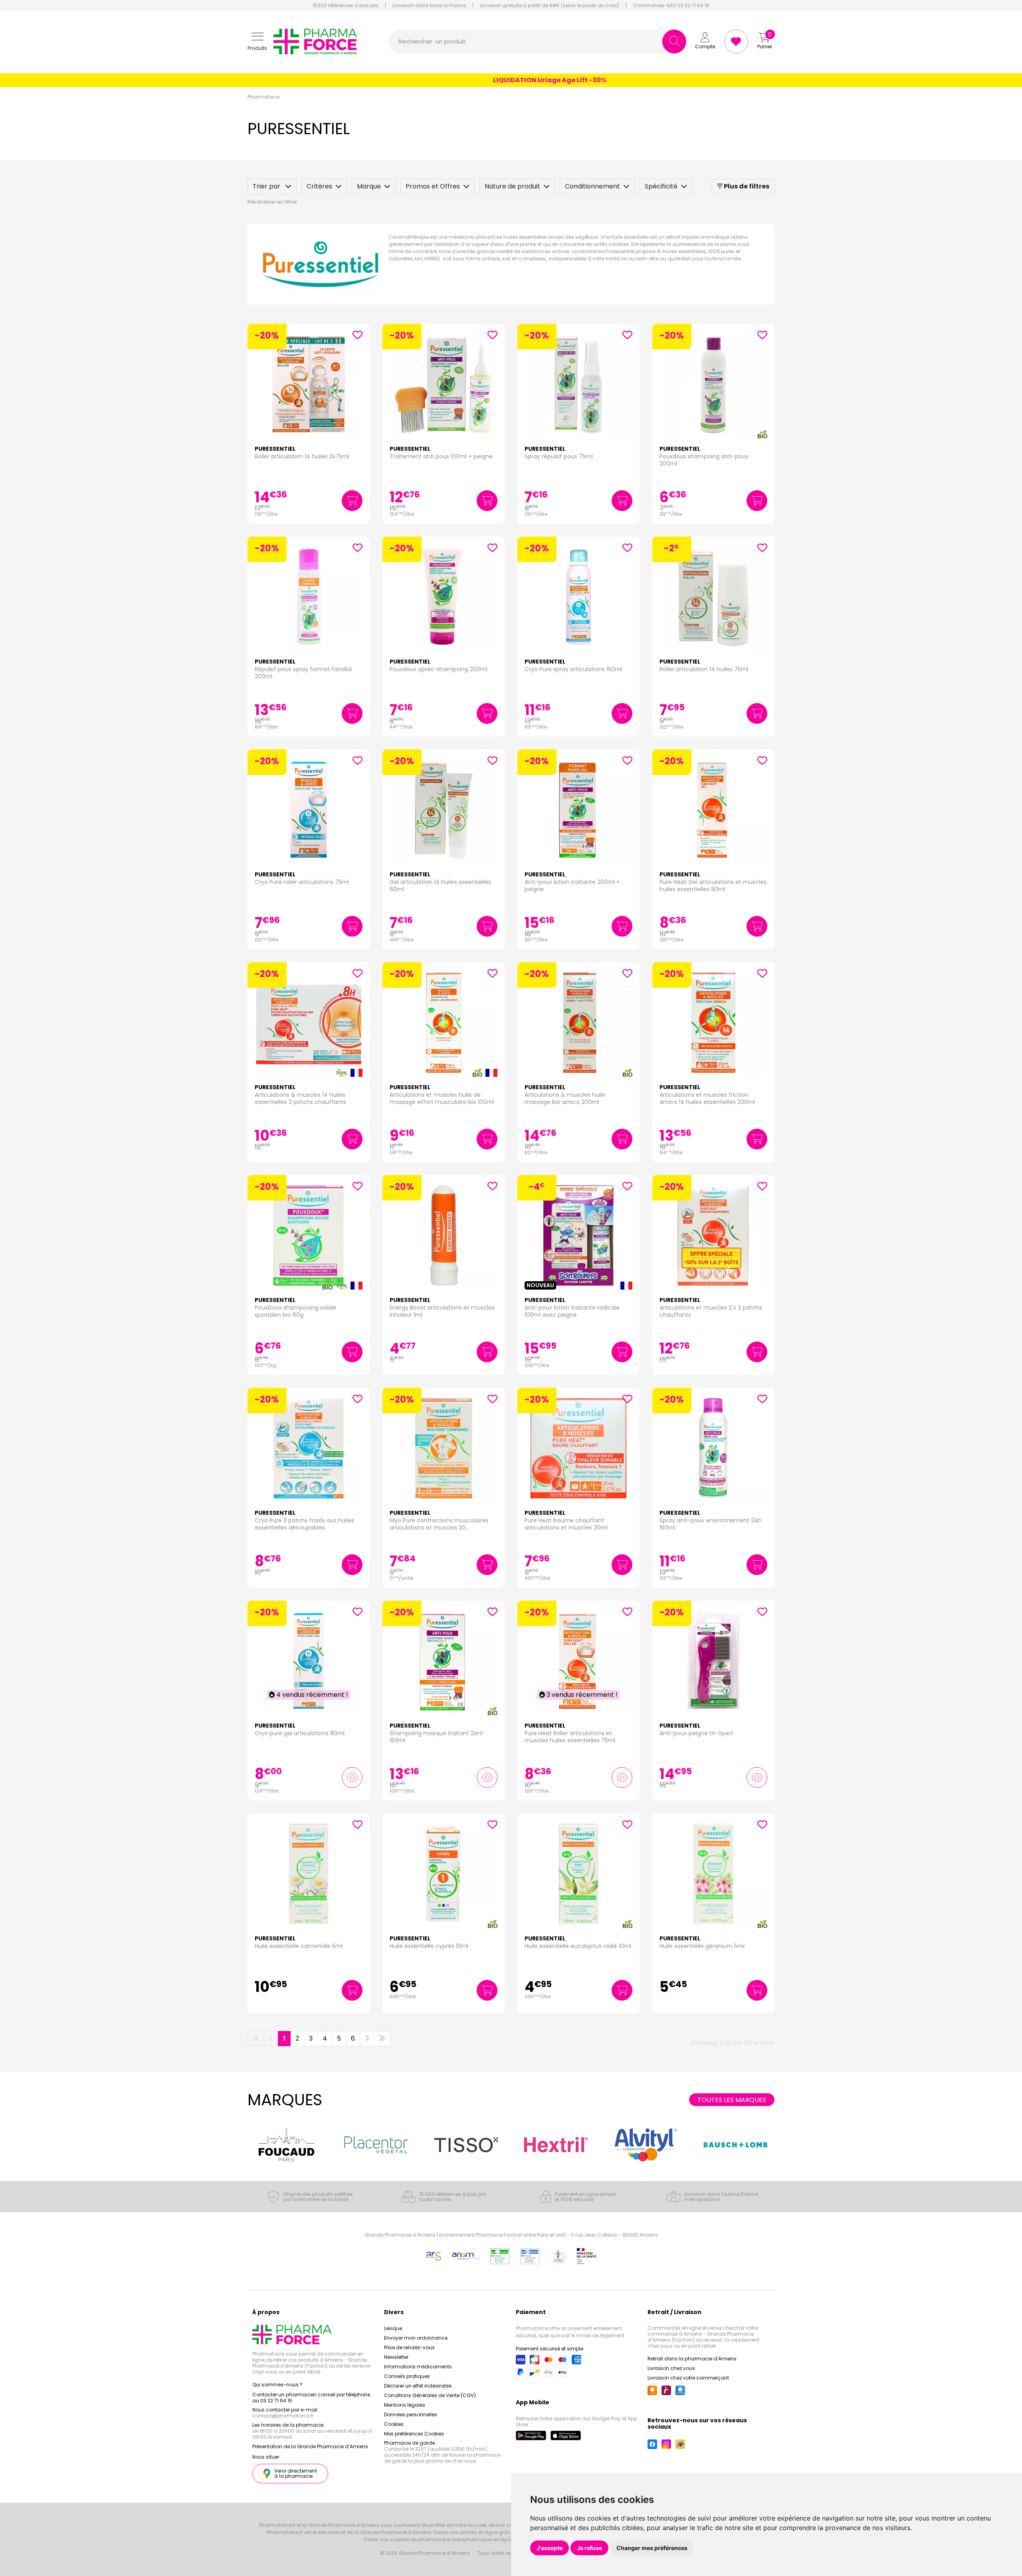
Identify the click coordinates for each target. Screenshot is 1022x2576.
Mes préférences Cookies (414, 2434)
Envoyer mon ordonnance (416, 2338)
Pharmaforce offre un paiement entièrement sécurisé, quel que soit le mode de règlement (570, 2332)
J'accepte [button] (550, 2548)
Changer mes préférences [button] (652, 2548)
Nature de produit (512, 186)
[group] (286, 2145)
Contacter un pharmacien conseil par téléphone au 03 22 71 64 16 (311, 2398)
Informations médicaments (418, 2367)
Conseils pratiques (407, 2376)
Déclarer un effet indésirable (418, 2386)
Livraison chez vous (671, 2368)
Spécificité (661, 186)
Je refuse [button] (589, 2548)
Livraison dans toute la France (429, 6)
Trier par (267, 186)
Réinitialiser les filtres (272, 202)
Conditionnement (592, 186)
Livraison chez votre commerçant (688, 2378)
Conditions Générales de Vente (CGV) (430, 2395)
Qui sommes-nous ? (277, 2385)
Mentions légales (405, 2405)
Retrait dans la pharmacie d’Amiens (692, 2359)
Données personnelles (411, 2415)
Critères (319, 186)
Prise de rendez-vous (409, 2347)
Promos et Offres (433, 186)
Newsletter (396, 2357)
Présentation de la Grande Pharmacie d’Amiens (310, 2446)
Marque (369, 186)
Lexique (393, 2328)
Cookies (394, 2424)
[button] (257, 42)
